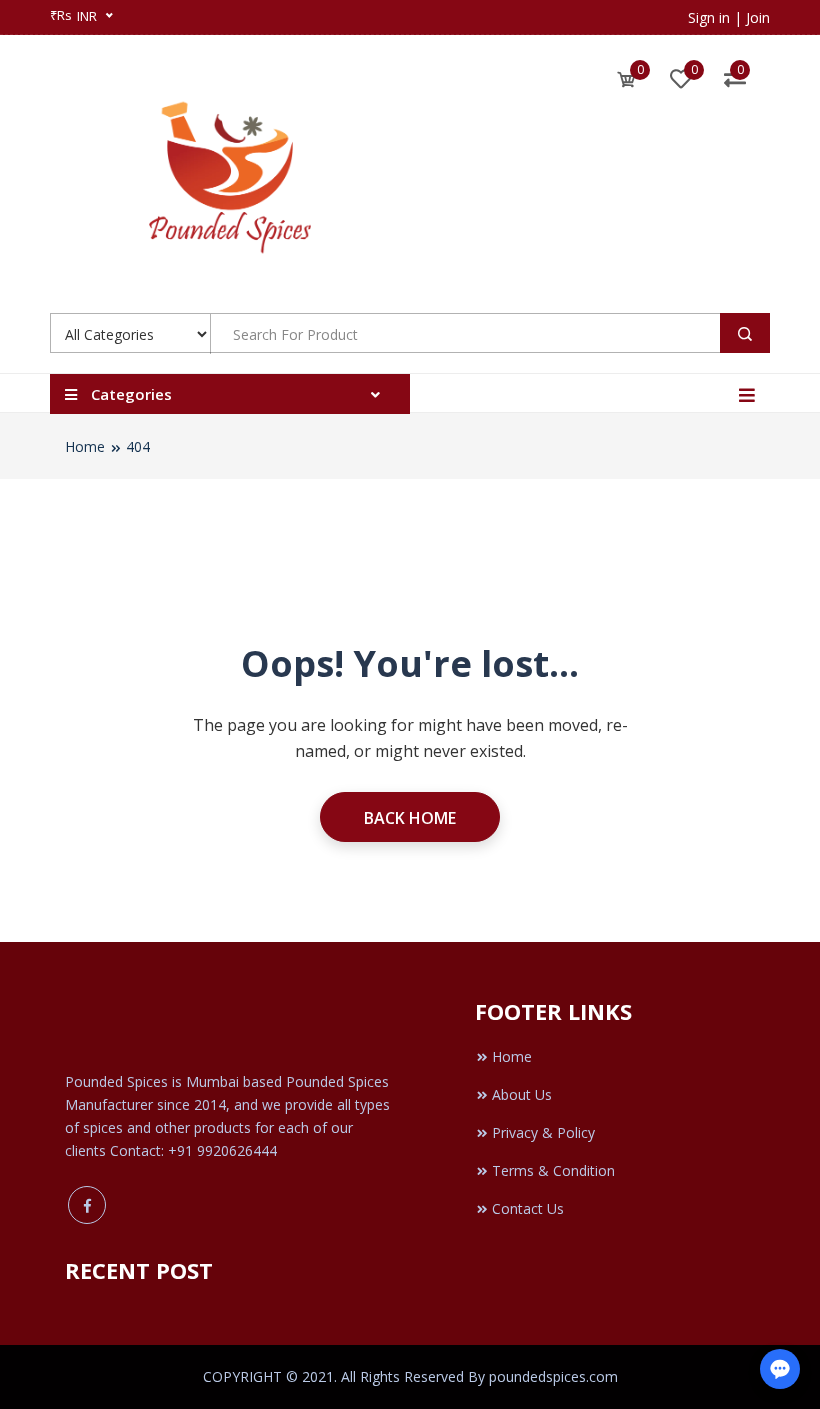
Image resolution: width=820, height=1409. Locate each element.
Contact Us (528, 1208)
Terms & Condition (553, 1170)
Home (85, 446)
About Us (522, 1094)
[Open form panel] (780, 1369)
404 (138, 446)
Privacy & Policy (543, 1132)
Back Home (410, 818)
